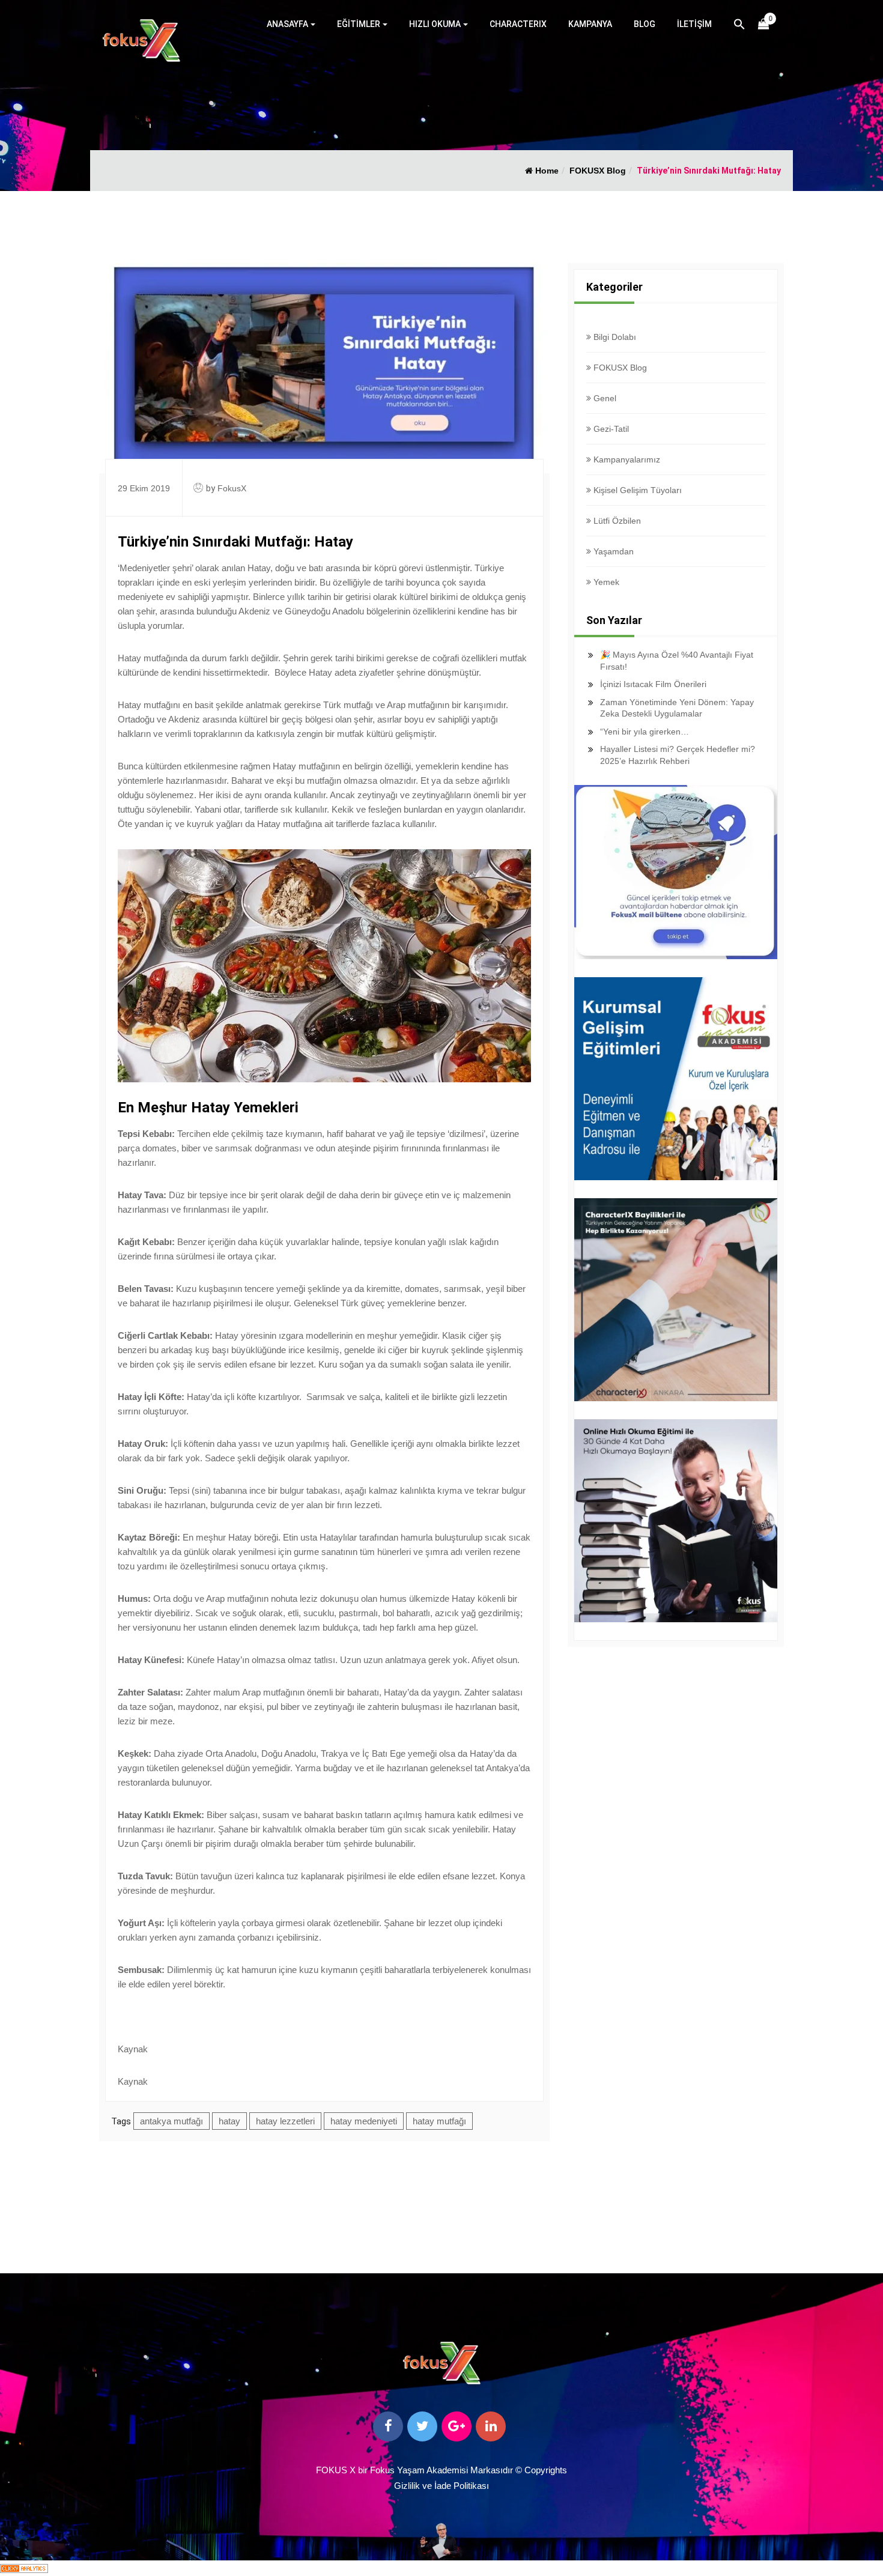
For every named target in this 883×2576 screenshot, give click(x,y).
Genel (604, 398)
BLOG (645, 24)
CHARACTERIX (518, 24)
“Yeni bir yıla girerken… (645, 732)
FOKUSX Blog (598, 171)
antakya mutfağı (171, 2121)
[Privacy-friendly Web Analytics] (24, 2568)
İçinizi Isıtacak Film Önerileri (653, 684)
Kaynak (133, 2049)
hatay (229, 2121)
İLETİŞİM (694, 24)
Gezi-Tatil (610, 429)
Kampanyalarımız (626, 459)
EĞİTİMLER (359, 24)
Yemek (605, 582)
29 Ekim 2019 (144, 488)
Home (546, 171)
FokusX (232, 488)
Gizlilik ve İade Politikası (441, 2486)
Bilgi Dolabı (614, 337)
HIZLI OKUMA (435, 24)
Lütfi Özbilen (616, 521)
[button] (739, 26)
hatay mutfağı (439, 2121)
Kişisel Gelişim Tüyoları (636, 490)
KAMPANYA (590, 24)
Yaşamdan (612, 551)
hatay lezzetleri (285, 2121)
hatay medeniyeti (364, 2121)
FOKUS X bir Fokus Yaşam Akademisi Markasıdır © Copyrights (441, 2470)
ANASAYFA (287, 24)
